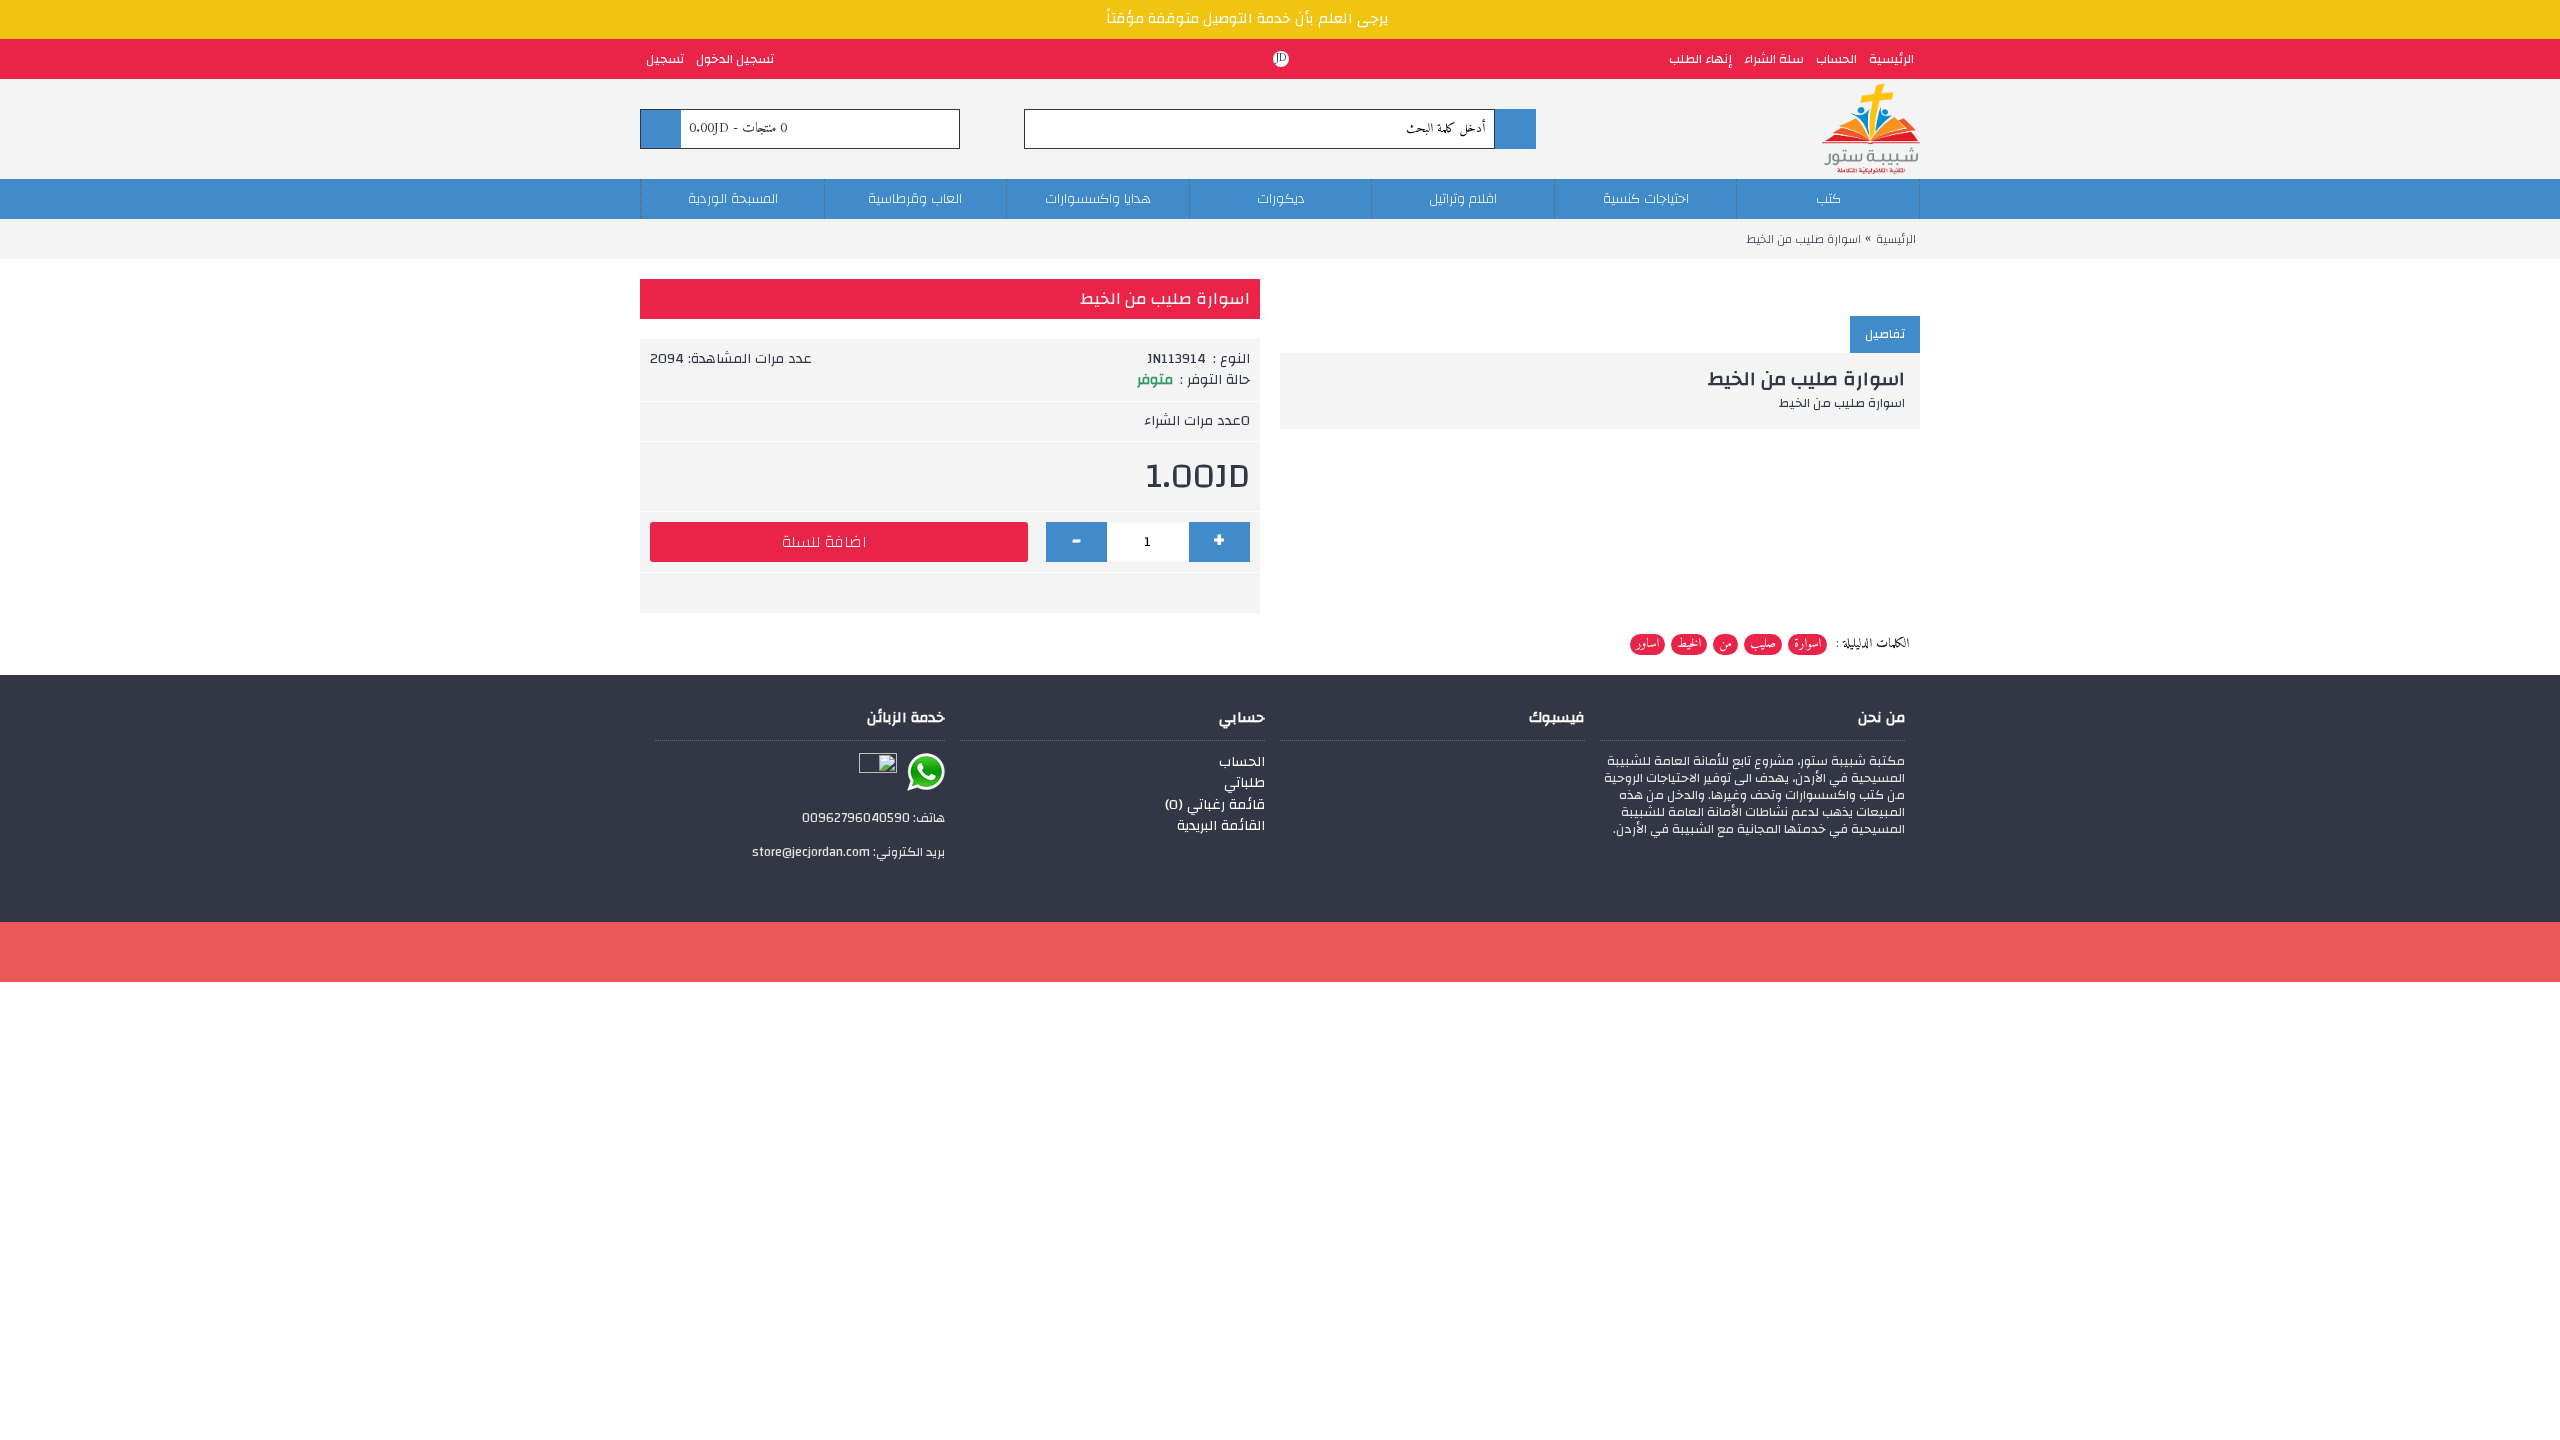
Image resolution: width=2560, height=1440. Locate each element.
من (1725, 644)
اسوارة (1807, 644)
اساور (1647, 644)
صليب (1763, 644)
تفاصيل (1885, 334)
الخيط (1689, 644)
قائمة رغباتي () (1215, 806)
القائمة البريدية (1221, 827)
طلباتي (1244, 784)
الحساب (1242, 763)
